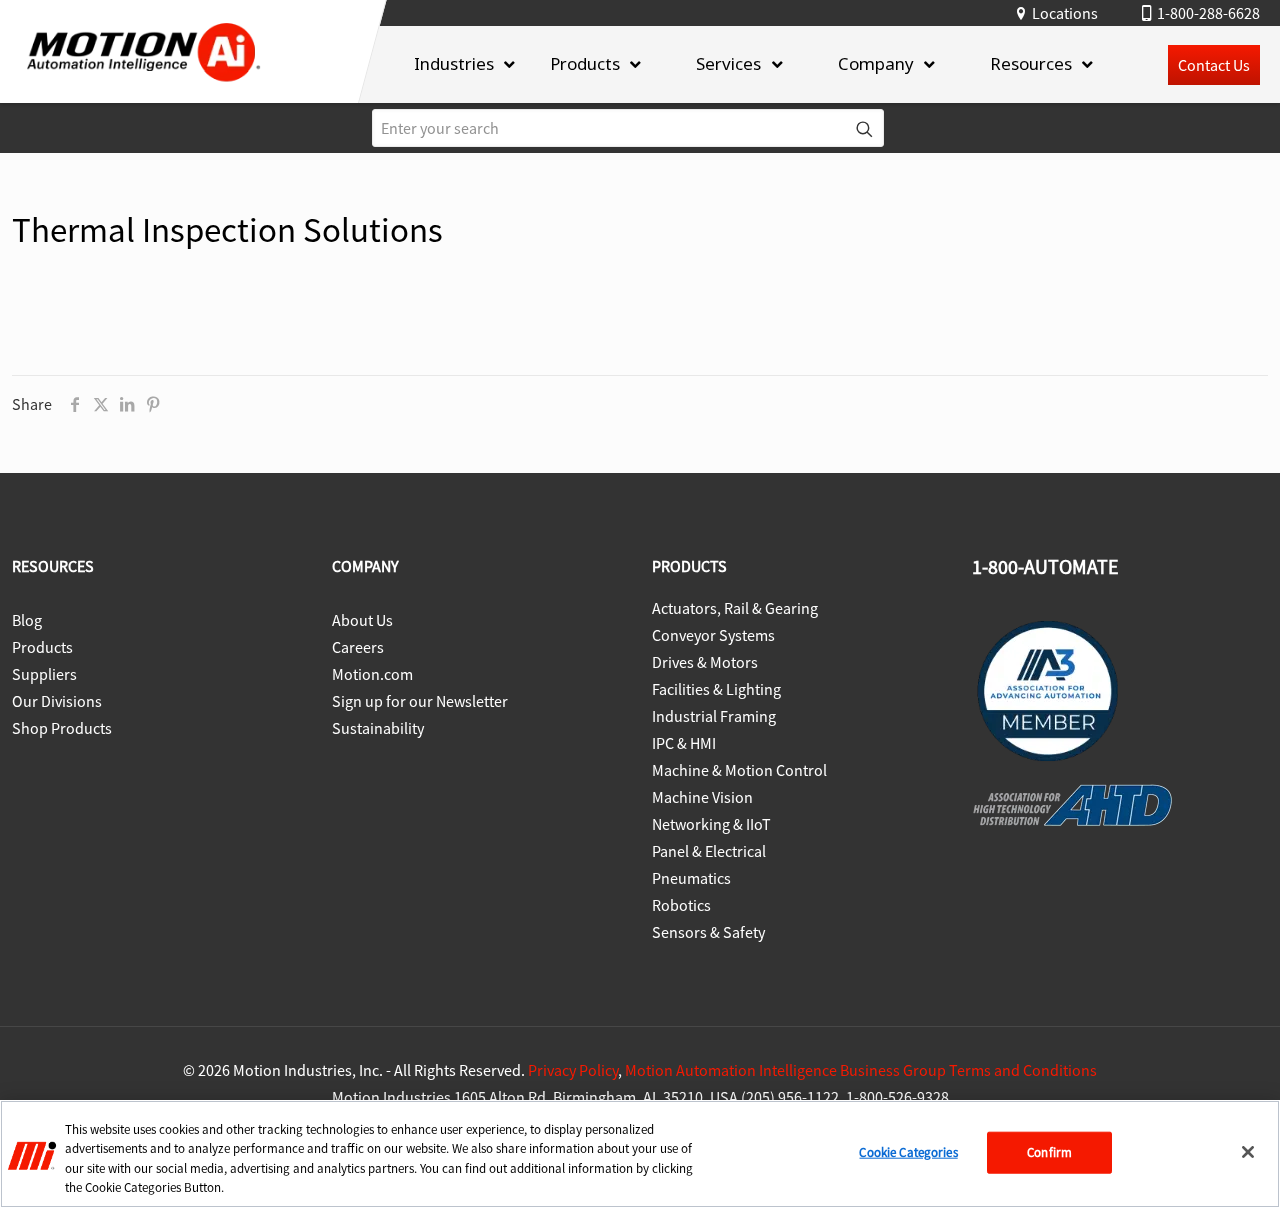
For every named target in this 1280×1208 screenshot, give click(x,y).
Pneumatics (691, 878)
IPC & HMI (684, 743)
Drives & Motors (705, 662)
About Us (362, 620)
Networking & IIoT (711, 824)
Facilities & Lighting (716, 689)
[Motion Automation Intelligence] (144, 88)
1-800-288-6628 (1208, 13)
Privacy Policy (573, 1070)
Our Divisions (57, 701)
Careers (358, 647)
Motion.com (372, 674)
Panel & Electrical (709, 851)
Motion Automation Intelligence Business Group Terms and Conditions (861, 1070)
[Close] (1248, 1152)
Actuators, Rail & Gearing (735, 608)
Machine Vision (702, 797)
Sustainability (378, 728)
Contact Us (1214, 65)
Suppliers (44, 674)
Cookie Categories (908, 1152)
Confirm (1049, 1152)
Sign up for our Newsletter (420, 701)
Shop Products (62, 728)
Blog (27, 620)
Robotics (681, 905)
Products (42, 647)
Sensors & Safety (708, 932)
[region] (640, 1154)
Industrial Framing (714, 716)
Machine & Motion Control (739, 770)
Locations (1065, 13)
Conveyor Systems (713, 635)
